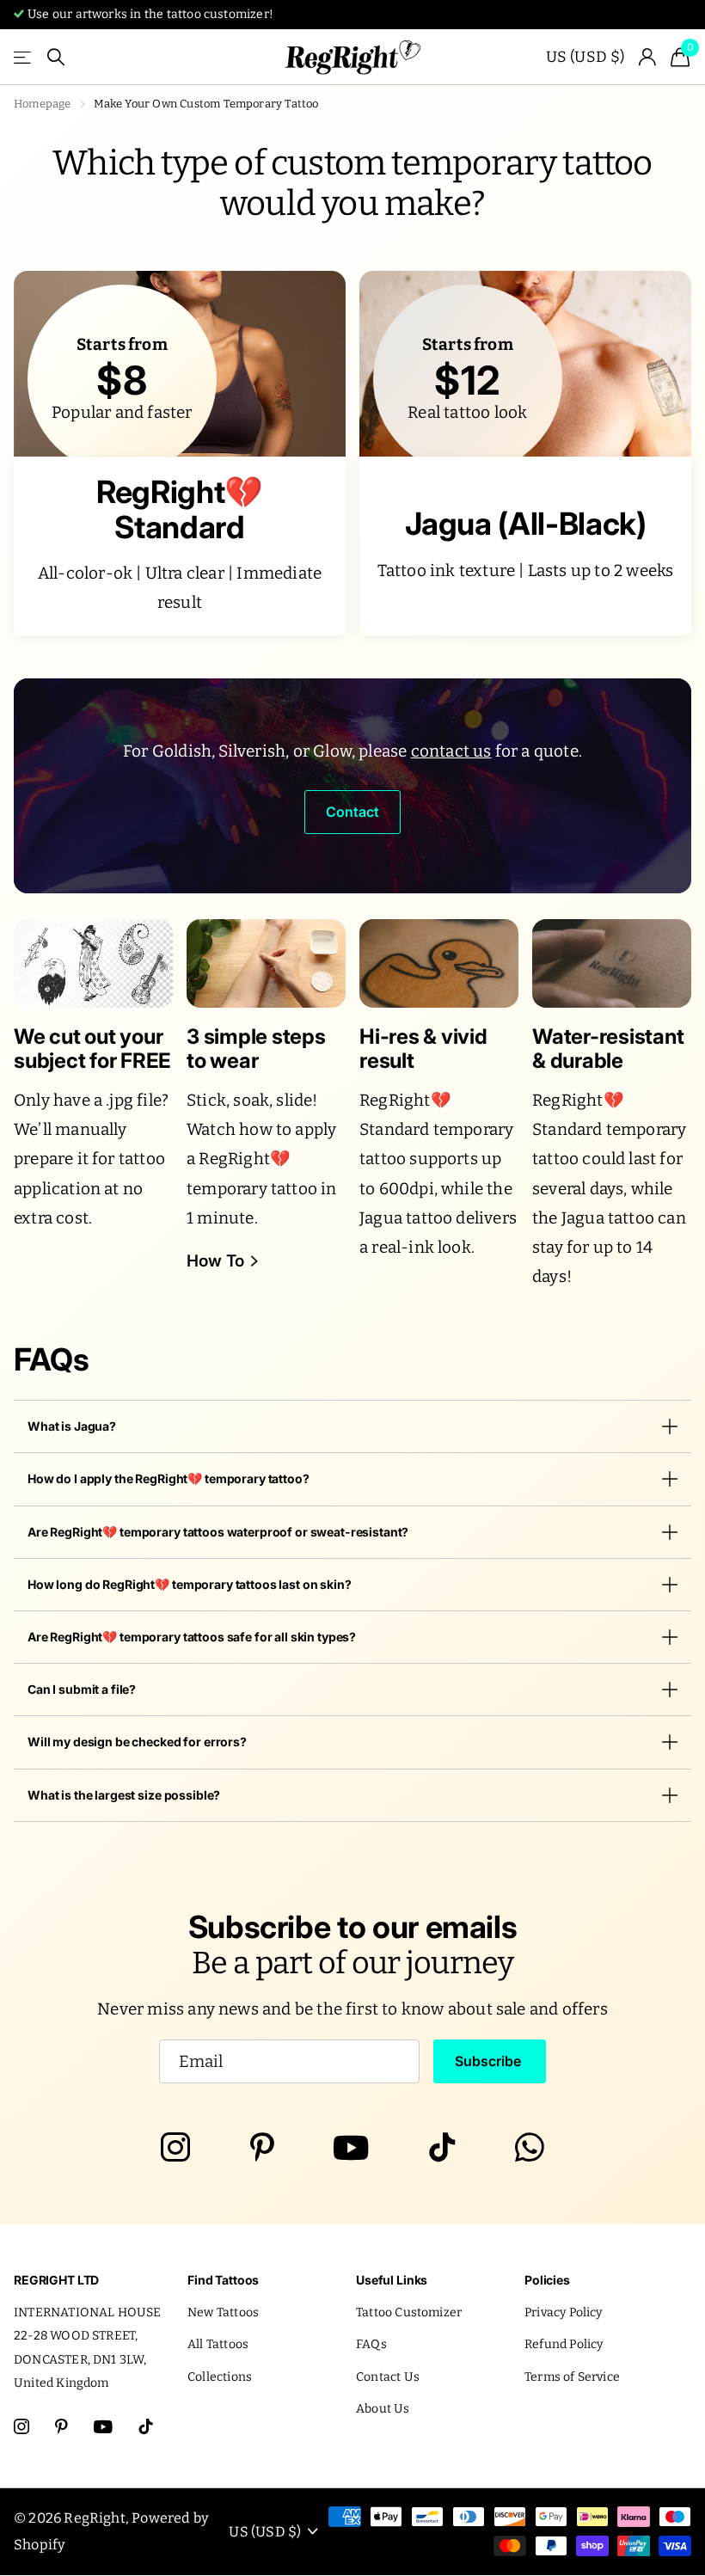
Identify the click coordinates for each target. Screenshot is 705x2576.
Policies (547, 2280)
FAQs (371, 2344)
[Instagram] (175, 2148)
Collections (220, 2377)
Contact (352, 812)
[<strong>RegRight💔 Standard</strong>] (180, 546)
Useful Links (392, 2280)
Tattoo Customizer (409, 2312)
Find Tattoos (223, 2280)
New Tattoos (223, 2312)
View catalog (24, 57)
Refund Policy (564, 2344)
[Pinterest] (262, 2148)
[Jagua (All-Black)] (525, 546)
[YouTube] (351, 2148)
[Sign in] (648, 57)
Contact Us (388, 2377)
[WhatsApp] (530, 2148)
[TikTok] (442, 2148)
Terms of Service (572, 2377)
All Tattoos (218, 2344)
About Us (383, 2409)
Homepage (43, 104)
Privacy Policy (564, 2312)
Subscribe (490, 2061)
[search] (56, 57)
